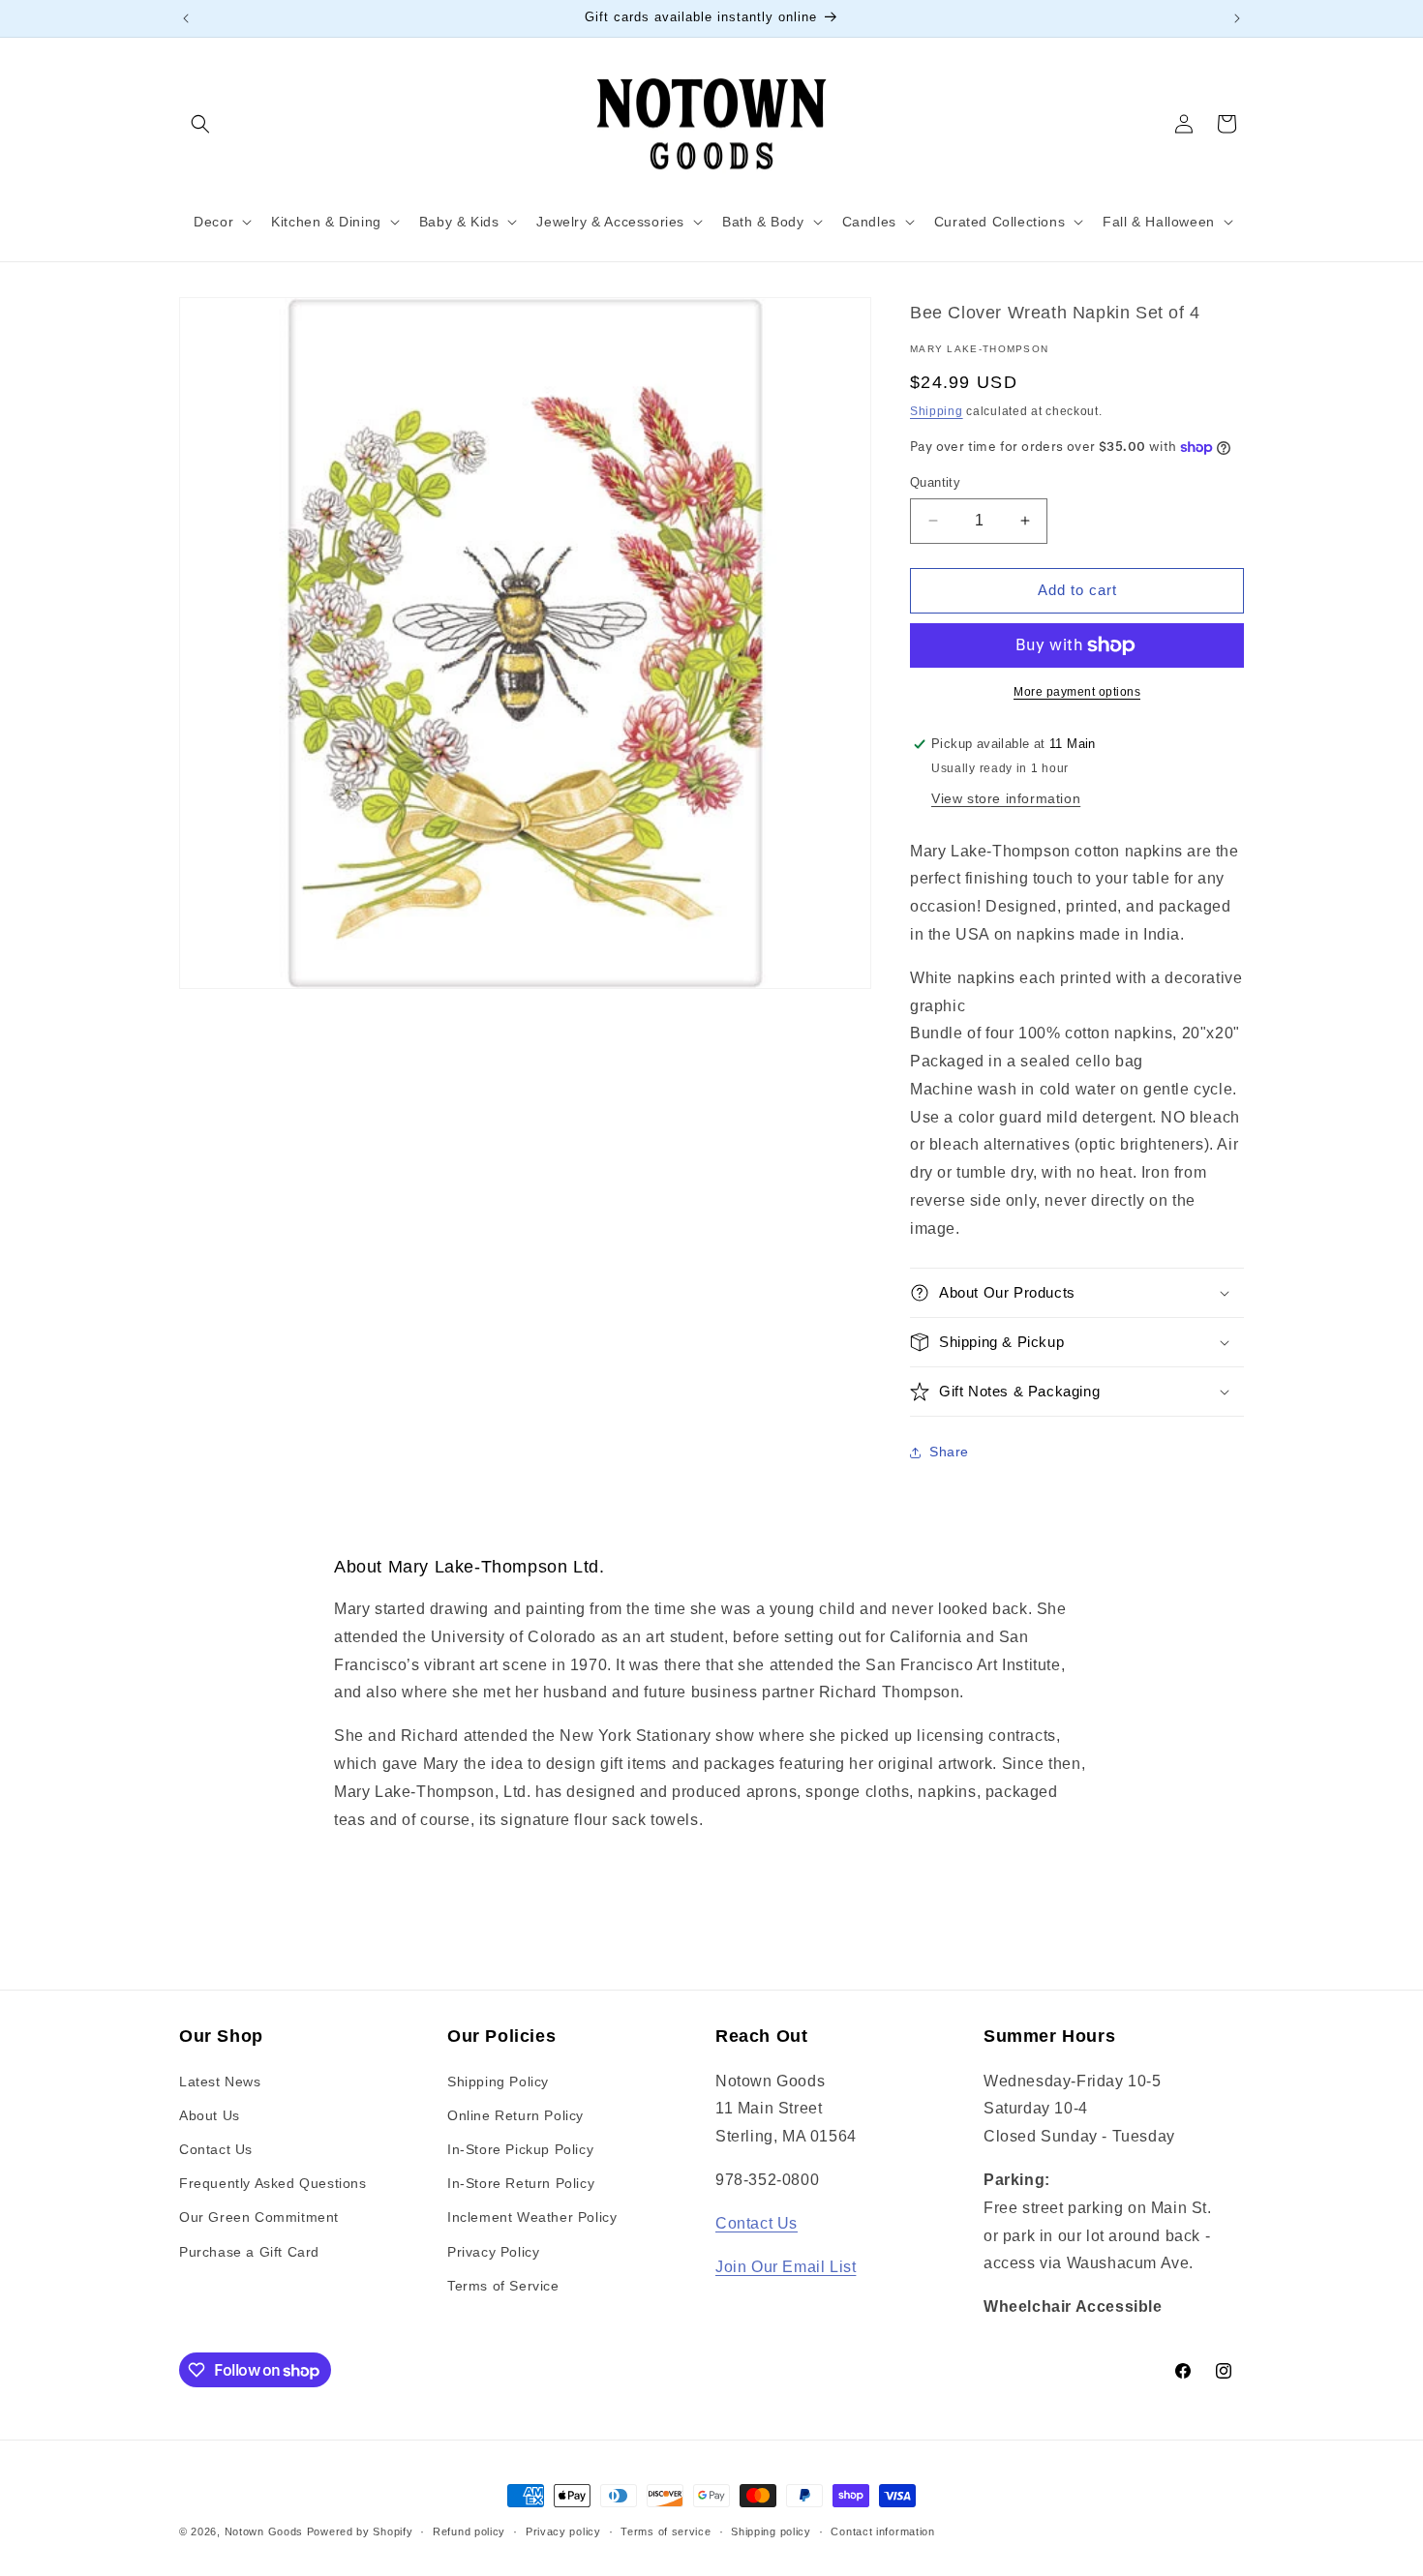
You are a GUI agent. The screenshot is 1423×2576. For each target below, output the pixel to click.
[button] (200, 124)
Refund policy (469, 2531)
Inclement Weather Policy (532, 2217)
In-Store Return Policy (521, 2183)
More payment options (1077, 692)
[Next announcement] (1237, 18)
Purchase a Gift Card (249, 2252)
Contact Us (216, 2149)
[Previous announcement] (186, 18)
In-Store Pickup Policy (520, 2149)
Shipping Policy (498, 2082)
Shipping (937, 411)
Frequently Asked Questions (273, 2183)
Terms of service (666, 2531)
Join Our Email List (786, 2267)
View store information (1006, 798)
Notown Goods (264, 2531)
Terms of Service (503, 2286)
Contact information (882, 2531)
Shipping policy (771, 2531)
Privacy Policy (493, 2252)
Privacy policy (563, 2531)
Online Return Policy (515, 2115)
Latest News (220, 2082)
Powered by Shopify (360, 2531)
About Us (210, 2115)
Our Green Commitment (259, 2217)
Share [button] (949, 1452)
